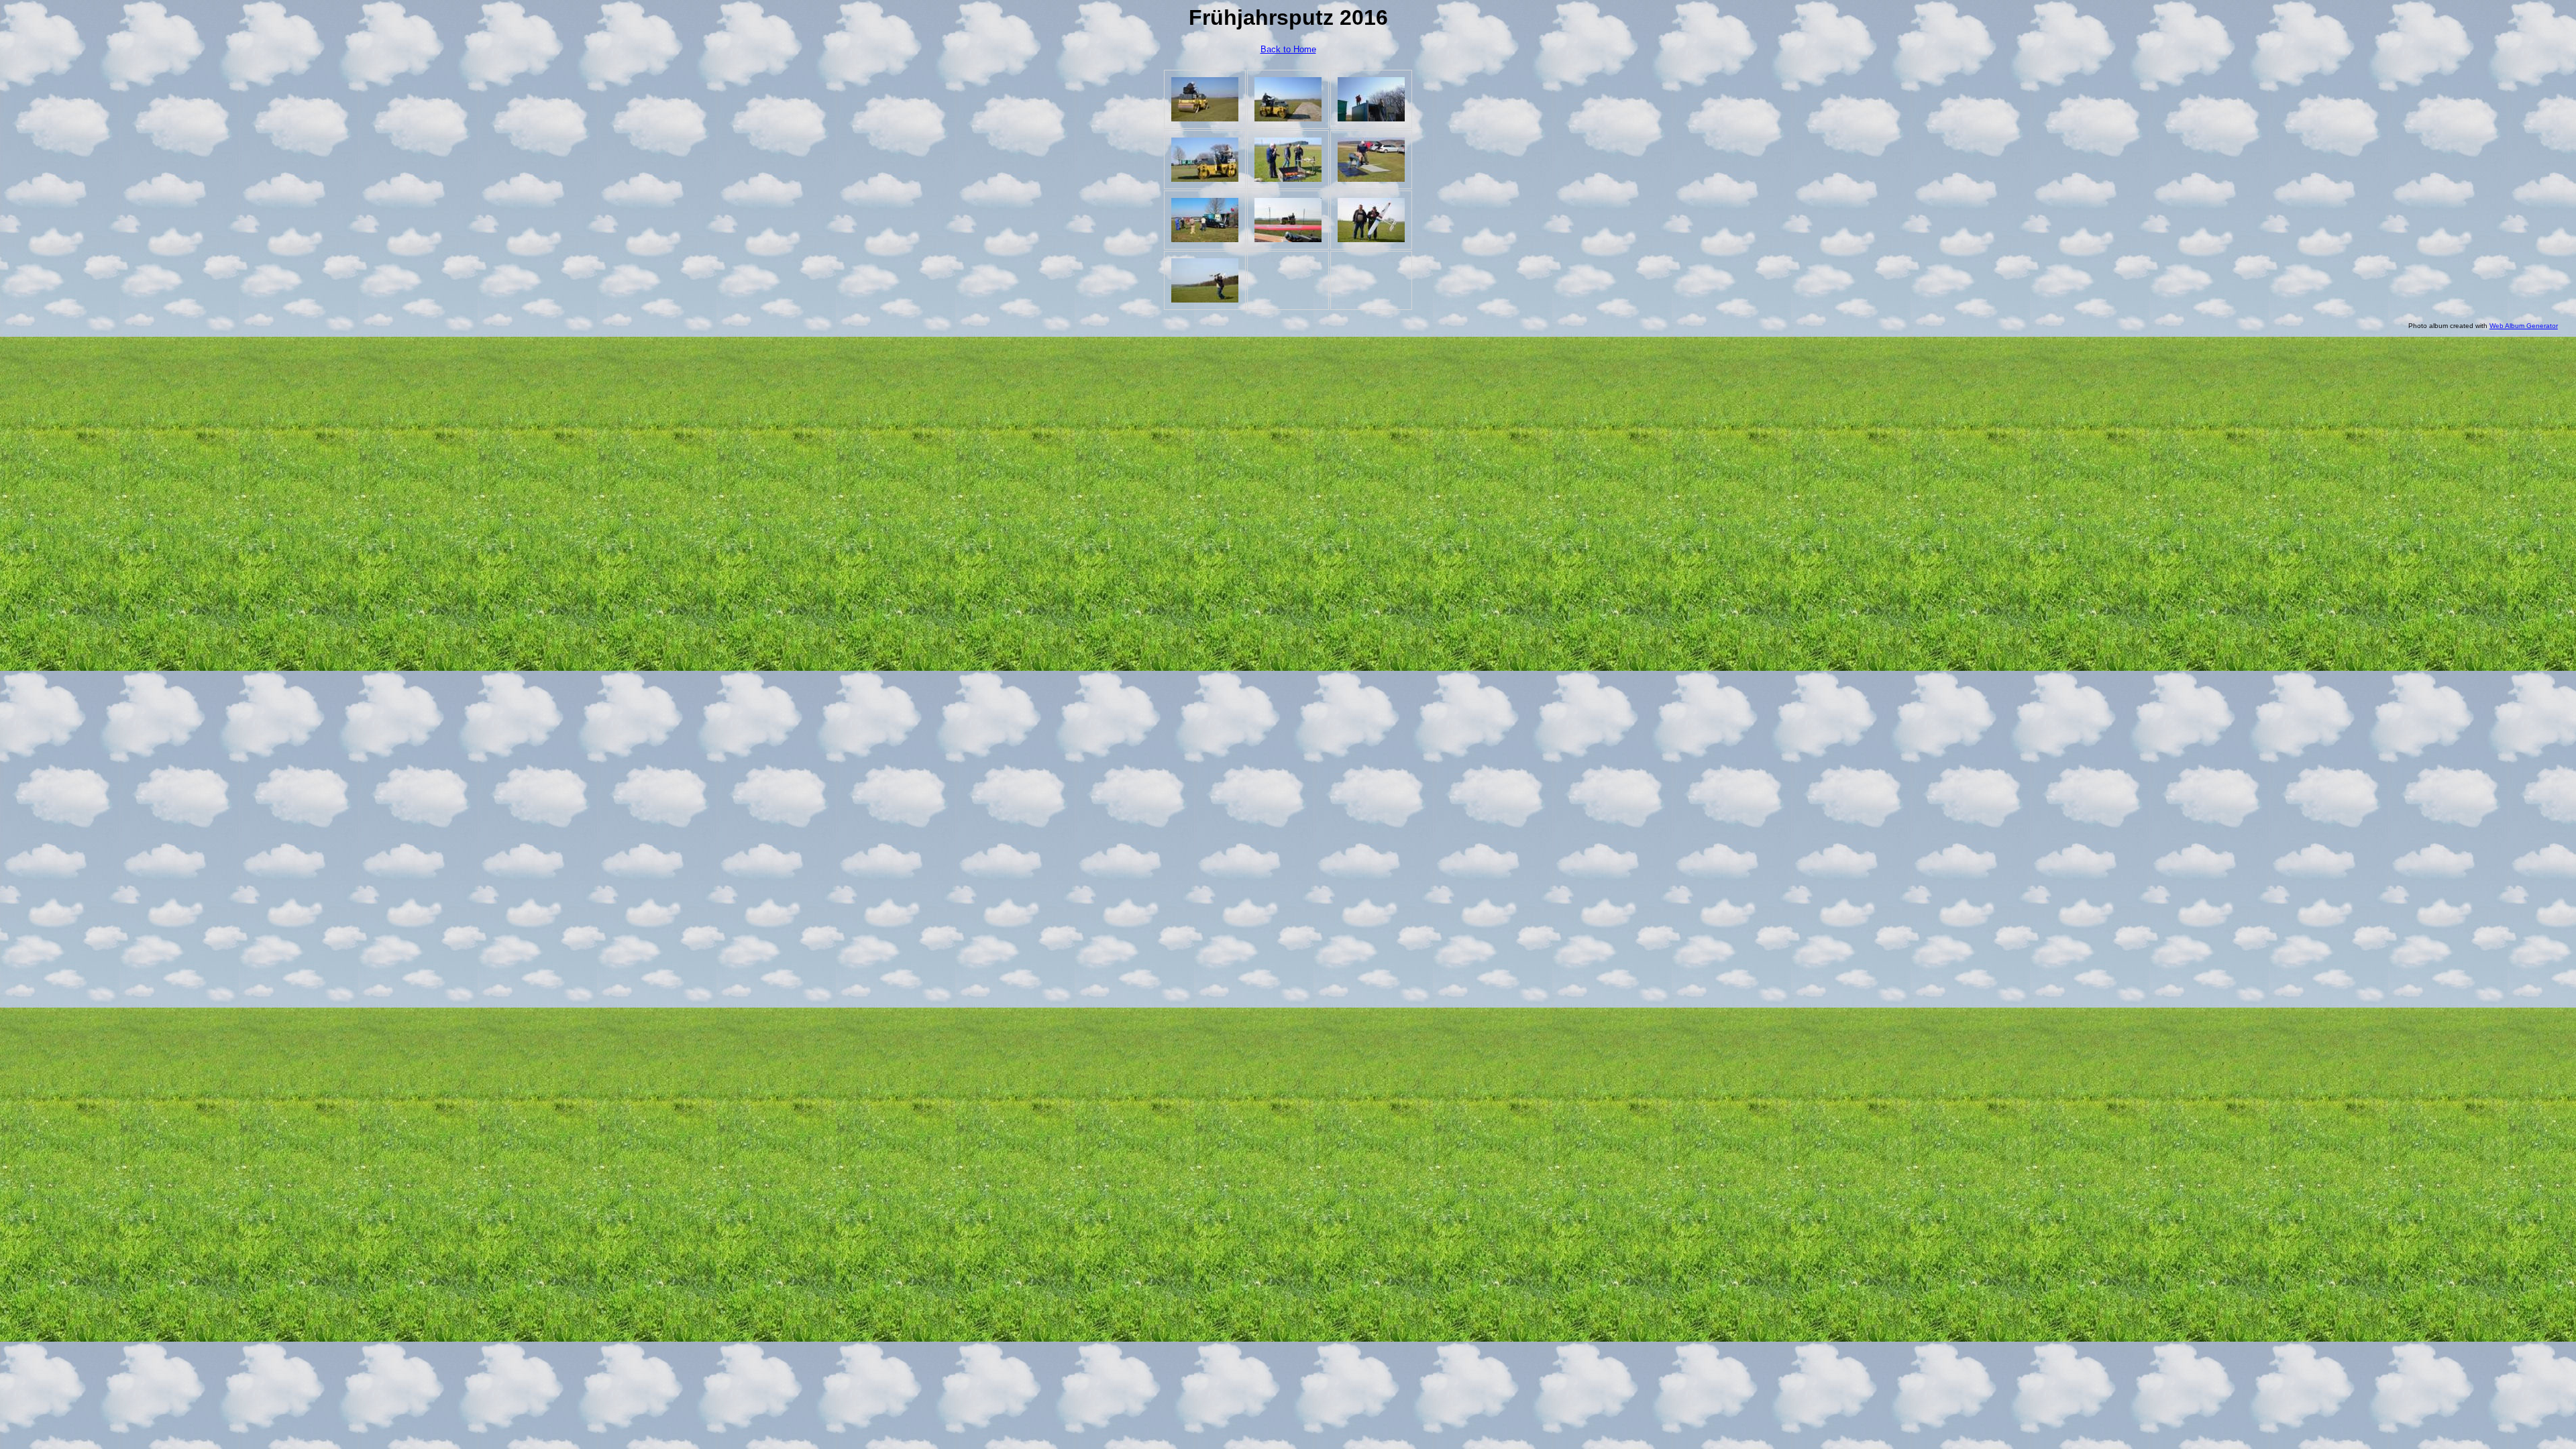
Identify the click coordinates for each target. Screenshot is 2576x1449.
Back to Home (1288, 49)
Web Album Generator (2524, 326)
